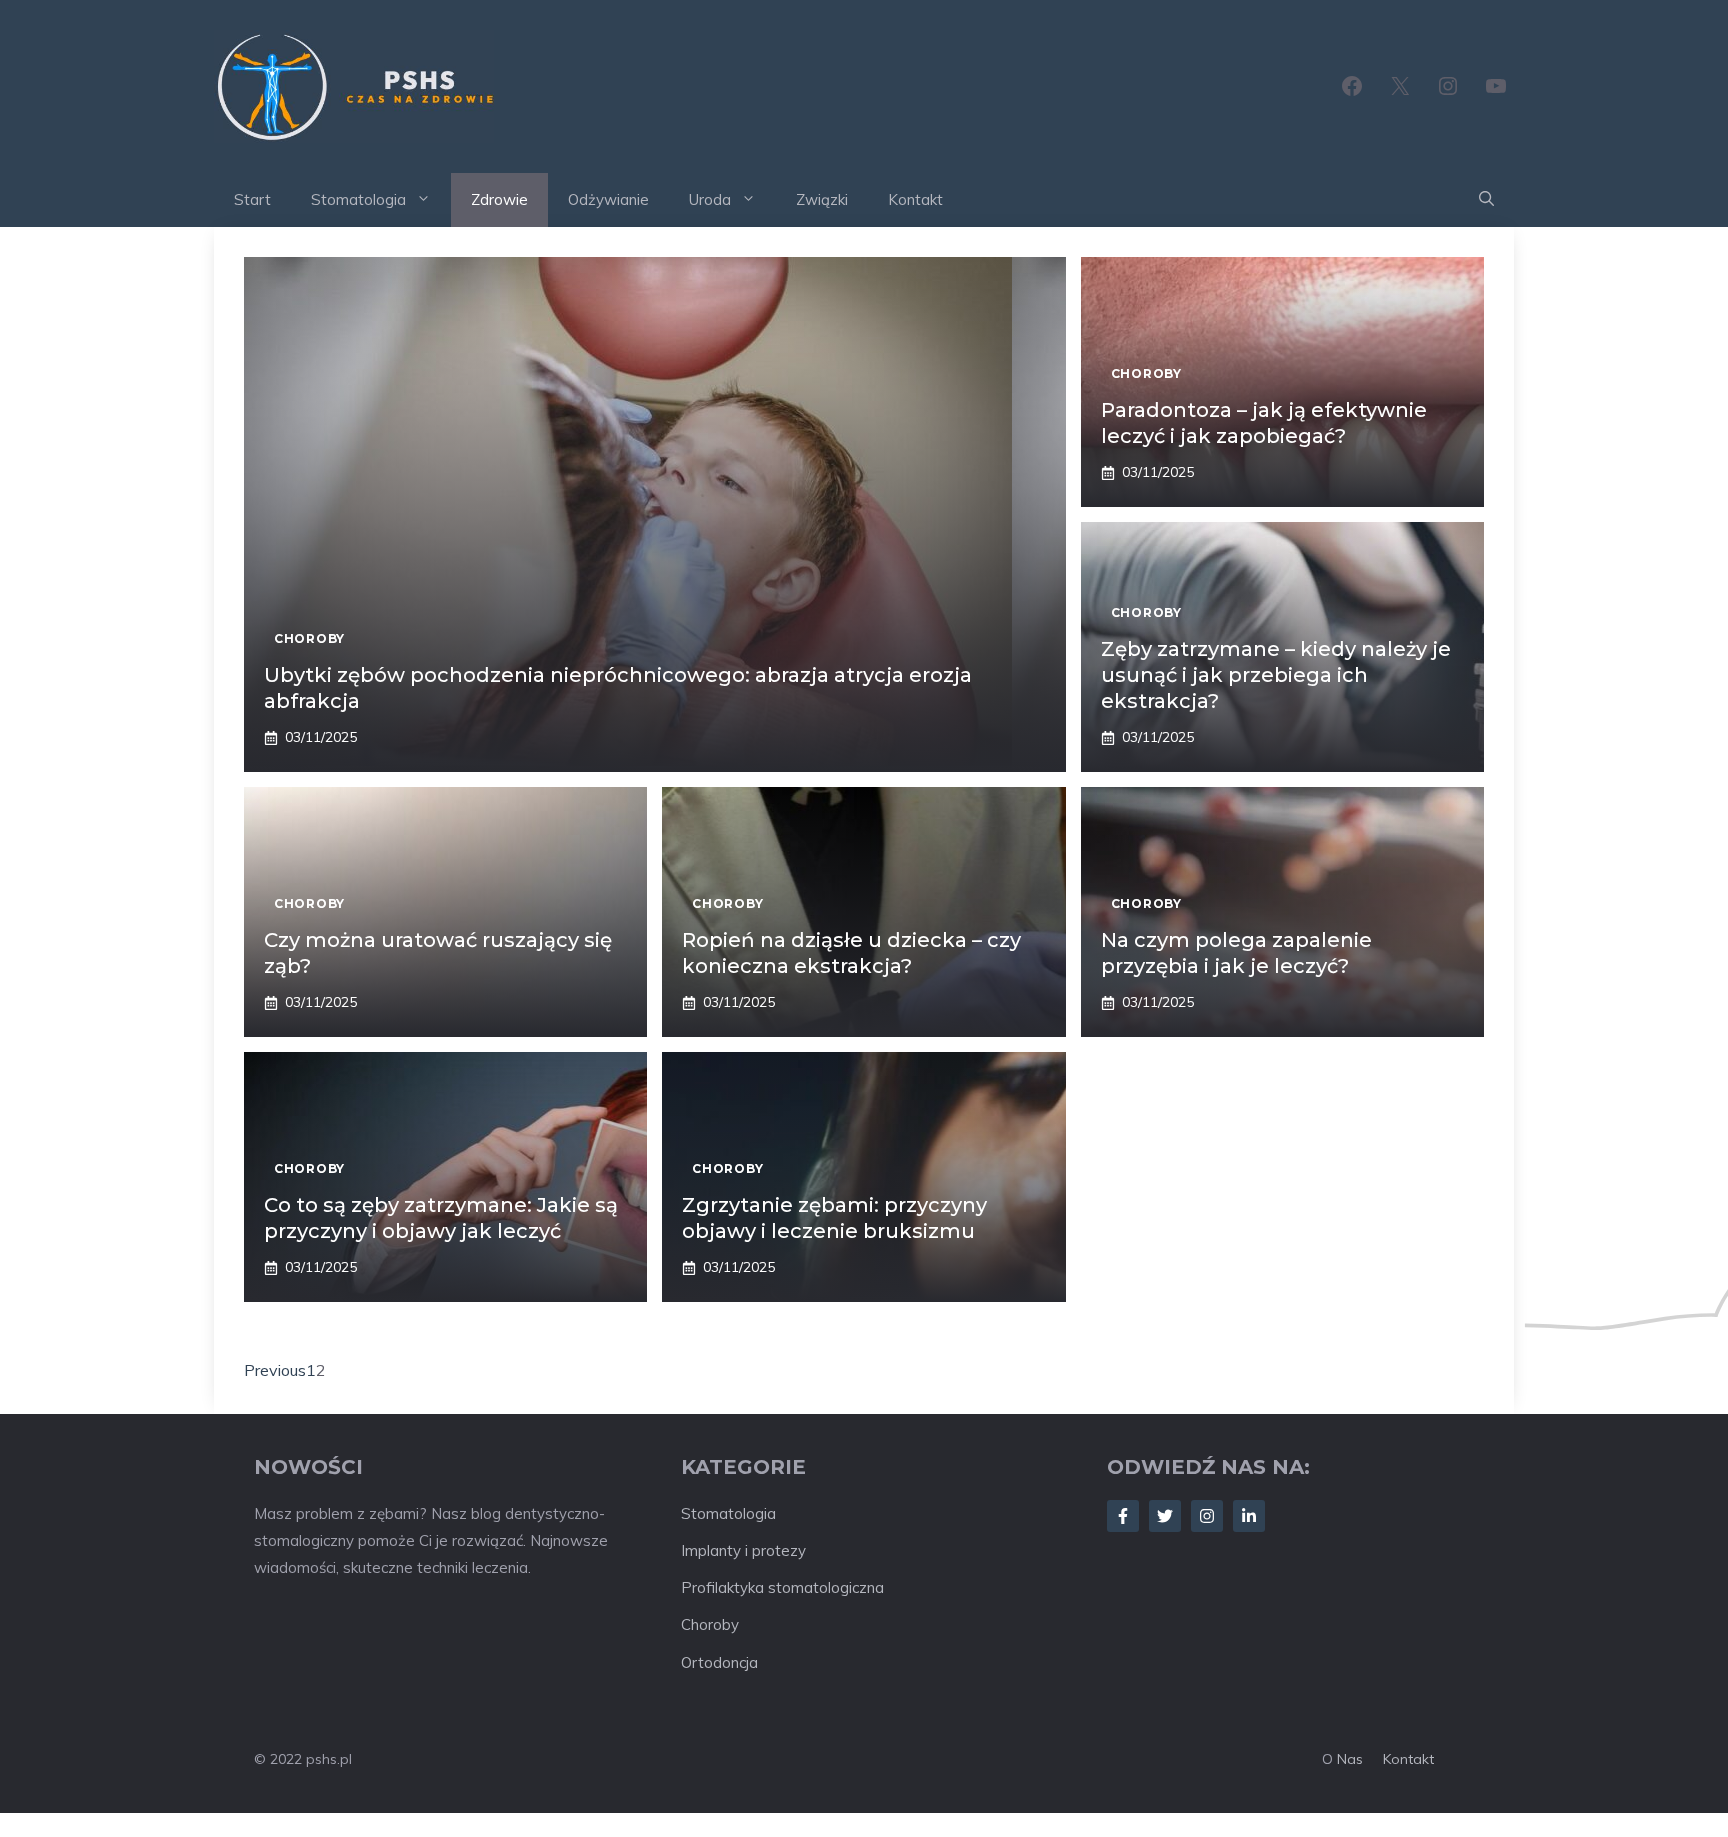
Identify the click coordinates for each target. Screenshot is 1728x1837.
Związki (822, 199)
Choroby (710, 1624)
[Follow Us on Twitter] (1165, 1516)
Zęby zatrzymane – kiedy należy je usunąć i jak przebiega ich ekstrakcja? (1276, 675)
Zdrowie (499, 199)
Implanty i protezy (743, 1550)
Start (252, 199)
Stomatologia (358, 199)
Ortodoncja (719, 1662)
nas (1350, 1759)
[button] (1486, 200)
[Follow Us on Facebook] (1123, 1516)
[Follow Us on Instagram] (1207, 1516)
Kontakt (915, 199)
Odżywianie (608, 199)
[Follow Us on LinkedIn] (1249, 1516)
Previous (275, 1370)
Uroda (710, 199)
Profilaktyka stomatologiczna (782, 1587)
